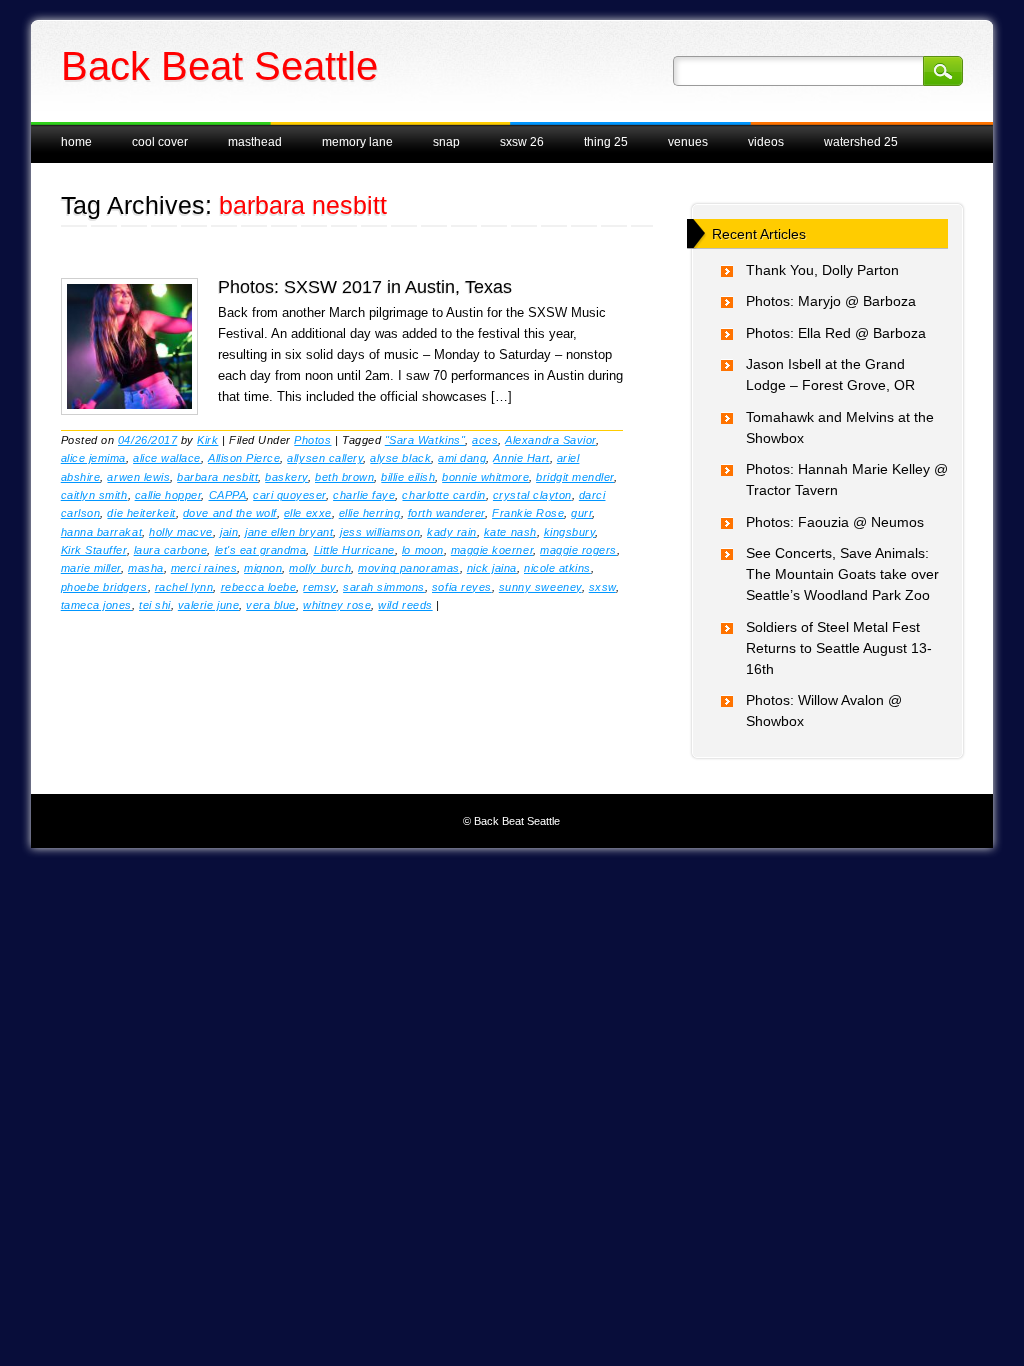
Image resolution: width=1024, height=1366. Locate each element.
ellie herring (370, 513)
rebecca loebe (259, 587)
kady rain (452, 532)
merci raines (204, 568)
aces (485, 440)
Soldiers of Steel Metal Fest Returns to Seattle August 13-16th (839, 648)
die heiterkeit (141, 513)
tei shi (155, 605)
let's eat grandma (261, 550)
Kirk (207, 440)
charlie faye (364, 495)
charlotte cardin (443, 495)
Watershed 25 (861, 142)
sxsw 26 (522, 142)
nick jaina (492, 568)
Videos (766, 142)
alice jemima (93, 458)
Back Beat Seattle (219, 66)
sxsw (602, 587)
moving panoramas (408, 568)
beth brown (344, 477)
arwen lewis (138, 477)
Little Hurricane (354, 550)
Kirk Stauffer (94, 550)
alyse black (400, 458)
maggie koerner (492, 550)
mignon (263, 568)
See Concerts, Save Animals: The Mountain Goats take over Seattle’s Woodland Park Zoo (842, 574)
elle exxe (308, 513)
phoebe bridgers (104, 587)
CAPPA (228, 495)
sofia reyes (462, 587)
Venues (688, 142)
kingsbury (570, 532)
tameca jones (96, 605)
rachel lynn (184, 587)
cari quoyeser (289, 495)
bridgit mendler (575, 477)
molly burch (320, 568)
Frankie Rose (528, 513)
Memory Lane (357, 142)
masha (146, 568)
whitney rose (337, 605)
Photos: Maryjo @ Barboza (831, 301)
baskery (286, 477)
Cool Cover (160, 142)
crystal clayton (532, 495)
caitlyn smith (94, 495)
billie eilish (408, 477)
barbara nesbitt (217, 477)
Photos (312, 440)
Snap (446, 142)
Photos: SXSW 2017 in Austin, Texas (365, 287)
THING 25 (606, 142)
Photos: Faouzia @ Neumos (835, 522)
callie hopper (168, 495)
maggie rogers (578, 550)
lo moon (423, 550)
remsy (319, 587)
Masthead (255, 142)
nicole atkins (557, 568)
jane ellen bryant (289, 532)
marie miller (91, 568)
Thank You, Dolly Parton (822, 270)
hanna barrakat (101, 532)
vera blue (271, 605)
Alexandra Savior (550, 440)
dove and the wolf (230, 513)
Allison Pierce (244, 458)
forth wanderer (446, 513)
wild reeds (405, 605)
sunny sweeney (540, 587)
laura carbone (171, 550)
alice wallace (167, 458)
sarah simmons (384, 587)
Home (76, 142)
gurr (581, 513)
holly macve (181, 532)
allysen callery (325, 458)
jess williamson (380, 532)
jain (229, 532)
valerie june (208, 605)
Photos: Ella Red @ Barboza (836, 333)
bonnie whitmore (485, 477)
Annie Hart (521, 458)
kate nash (510, 532)
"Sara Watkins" (425, 440)
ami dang (462, 458)
